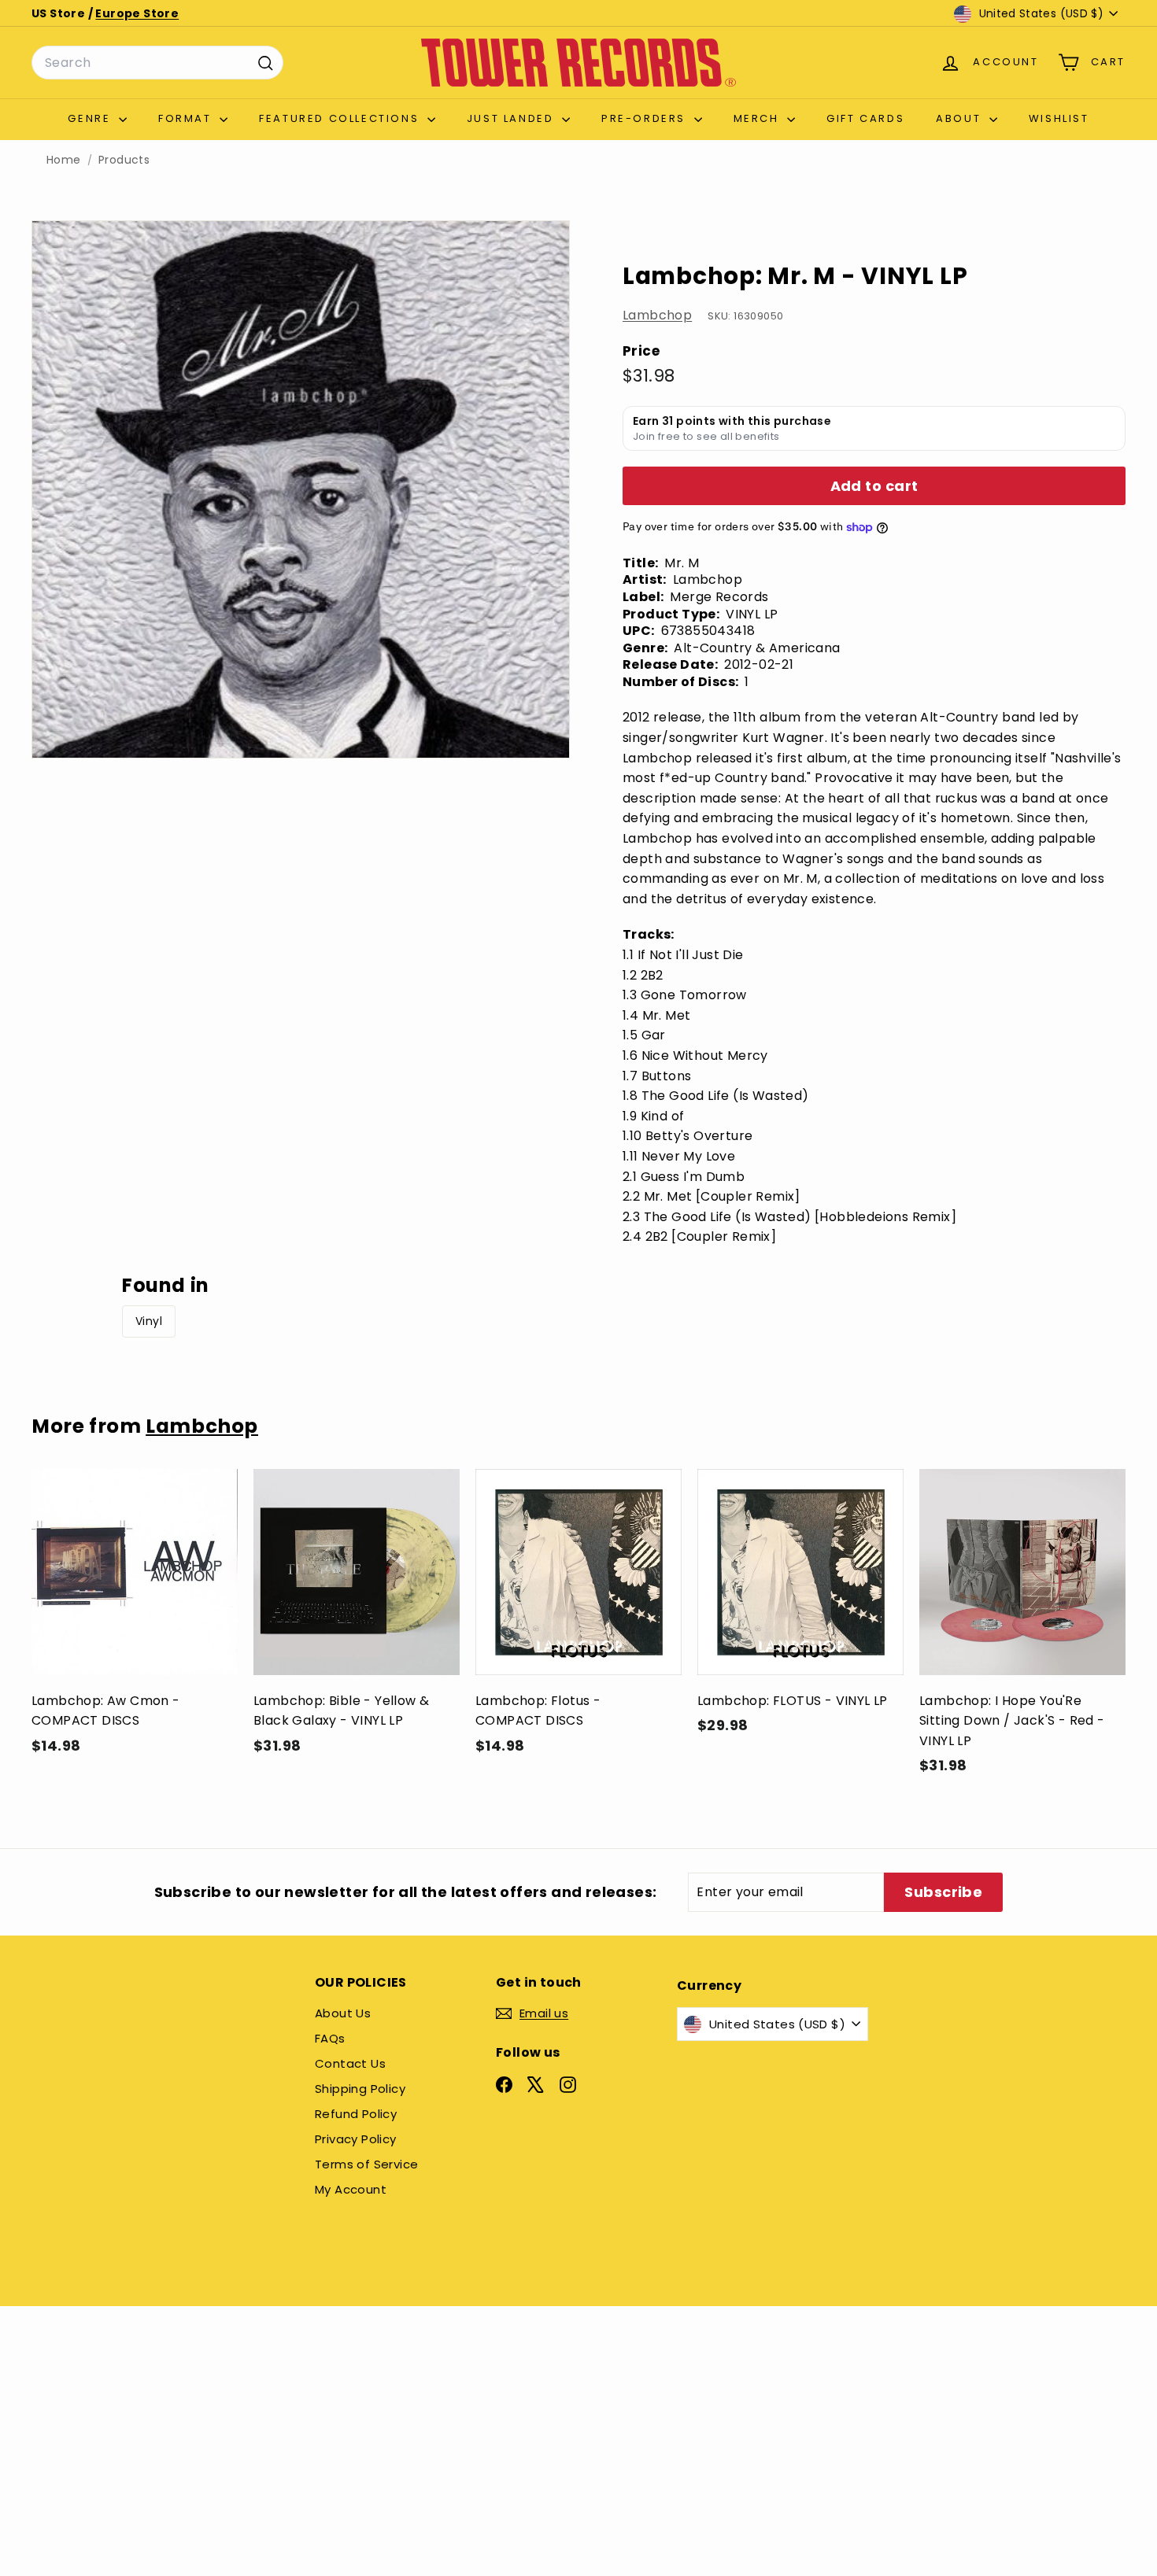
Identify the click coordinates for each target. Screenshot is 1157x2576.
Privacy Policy (356, 2139)
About (961, 118)
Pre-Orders (646, 118)
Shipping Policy (360, 2089)
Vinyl (149, 1321)
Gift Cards (865, 118)
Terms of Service (366, 2164)
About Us (343, 2013)
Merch (759, 118)
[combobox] (157, 63)
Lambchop (657, 315)
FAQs (330, 2038)
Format (187, 118)
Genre (91, 118)
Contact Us (350, 2063)
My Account (351, 2189)
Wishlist (1059, 118)
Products (124, 160)
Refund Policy (356, 2114)
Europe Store (137, 13)
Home (64, 160)
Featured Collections (341, 118)
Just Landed (512, 118)
